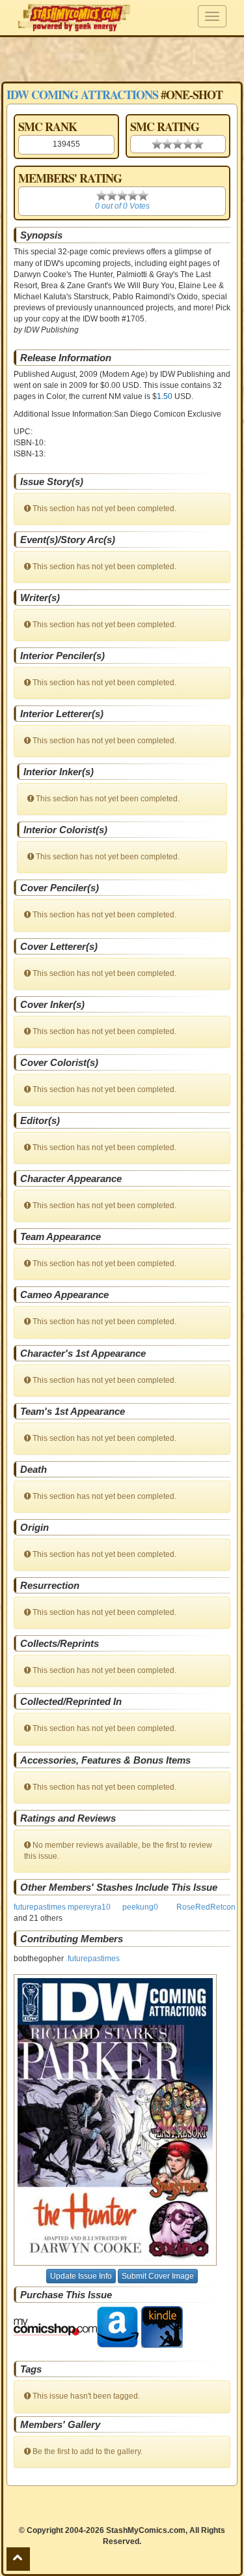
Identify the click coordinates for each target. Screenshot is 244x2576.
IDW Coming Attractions (82, 95)
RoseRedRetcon (206, 1907)
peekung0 (140, 1907)
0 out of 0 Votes (122, 206)
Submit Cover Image (158, 2276)
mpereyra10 (89, 1907)
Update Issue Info (81, 2276)
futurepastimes (40, 1907)
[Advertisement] (122, 59)
